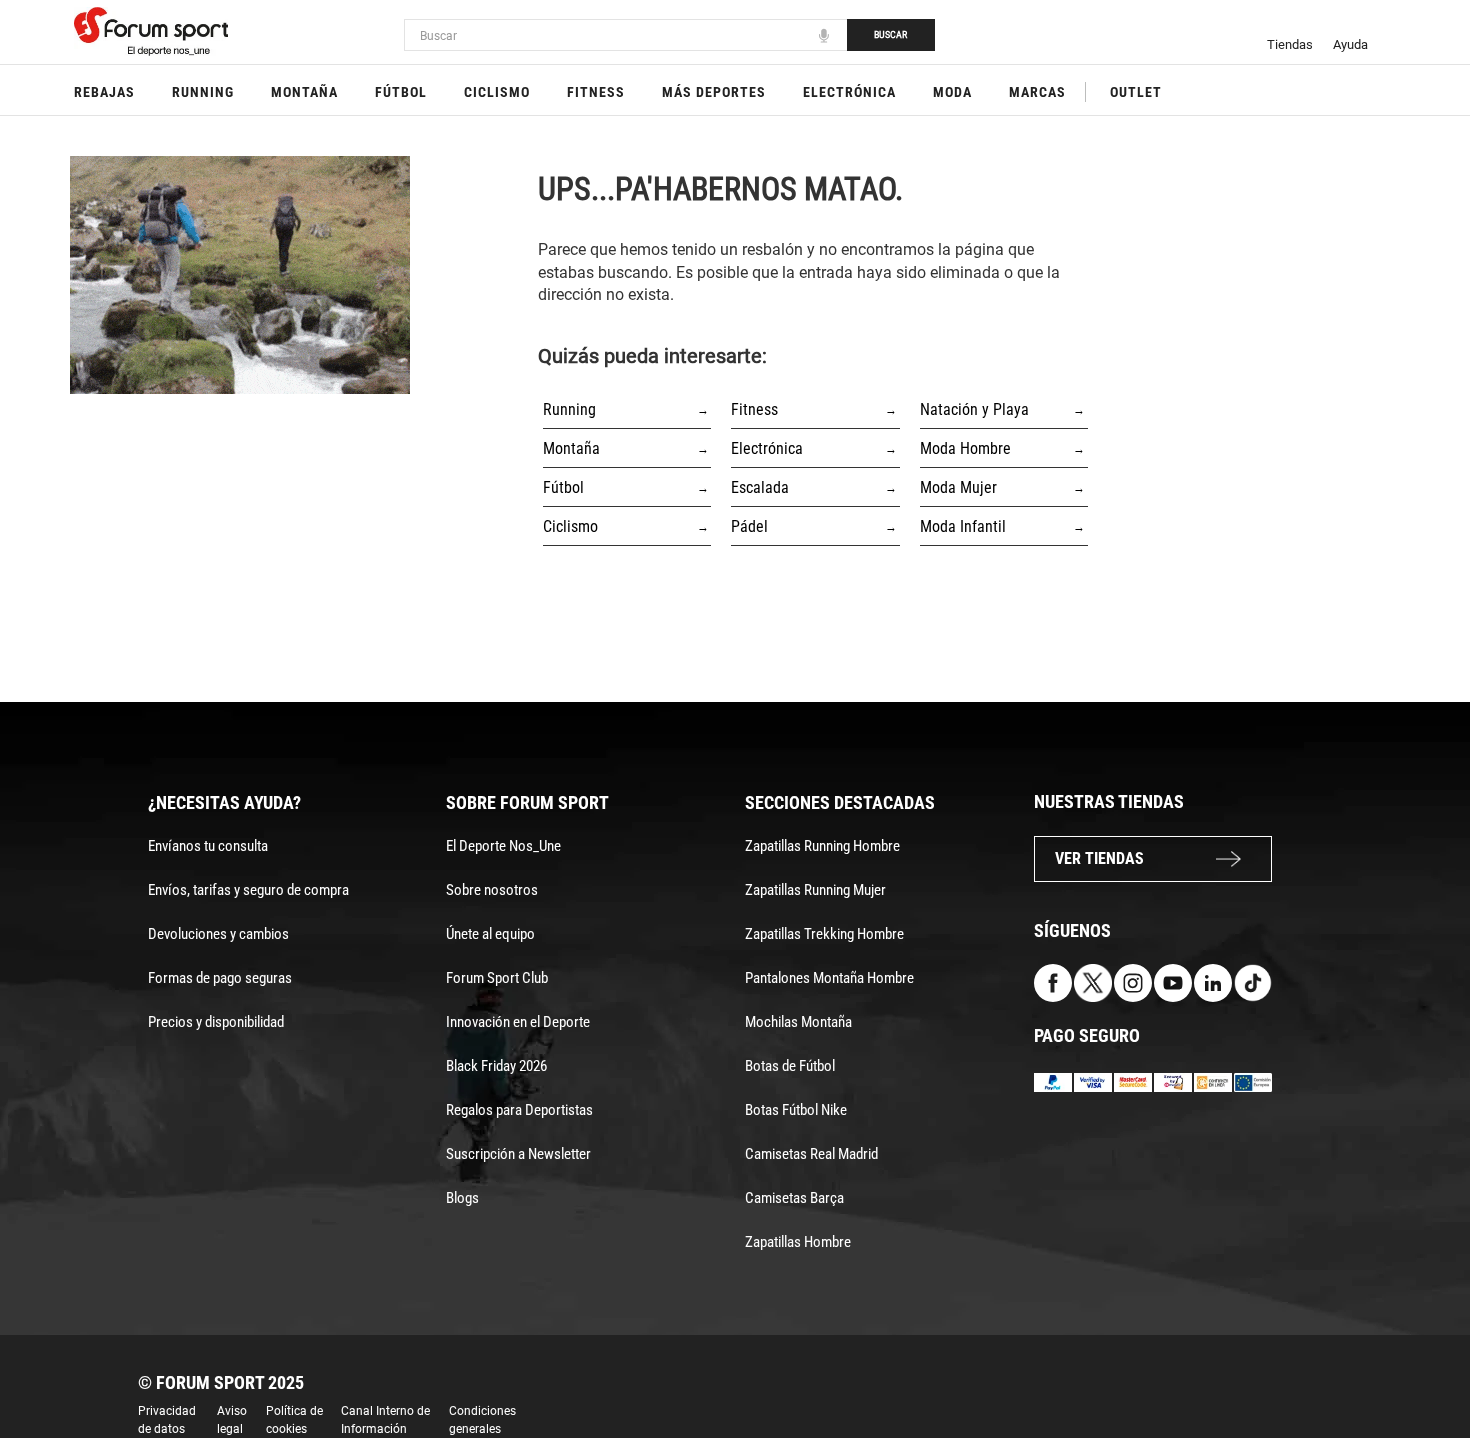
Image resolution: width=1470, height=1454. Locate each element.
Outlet (1136, 92)
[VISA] (1093, 1081)
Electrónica (849, 92)
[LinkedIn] (1213, 982)
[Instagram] (1133, 982)
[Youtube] (1173, 982)
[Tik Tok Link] (1253, 982)
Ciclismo (497, 92)
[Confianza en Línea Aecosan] (1213, 1081)
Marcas (1037, 92)
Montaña (304, 92)
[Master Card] (1133, 1081)
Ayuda (1350, 44)
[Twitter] (1093, 982)
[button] (1426, 1382)
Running (203, 92)
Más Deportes (714, 92)
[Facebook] (1053, 982)
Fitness (596, 92)
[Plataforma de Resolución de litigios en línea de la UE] (1253, 1081)
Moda (952, 92)
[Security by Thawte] (1173, 1081)
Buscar (890, 34)
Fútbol (401, 92)
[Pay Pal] (1053, 1081)
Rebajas (104, 92)
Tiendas (1290, 44)
